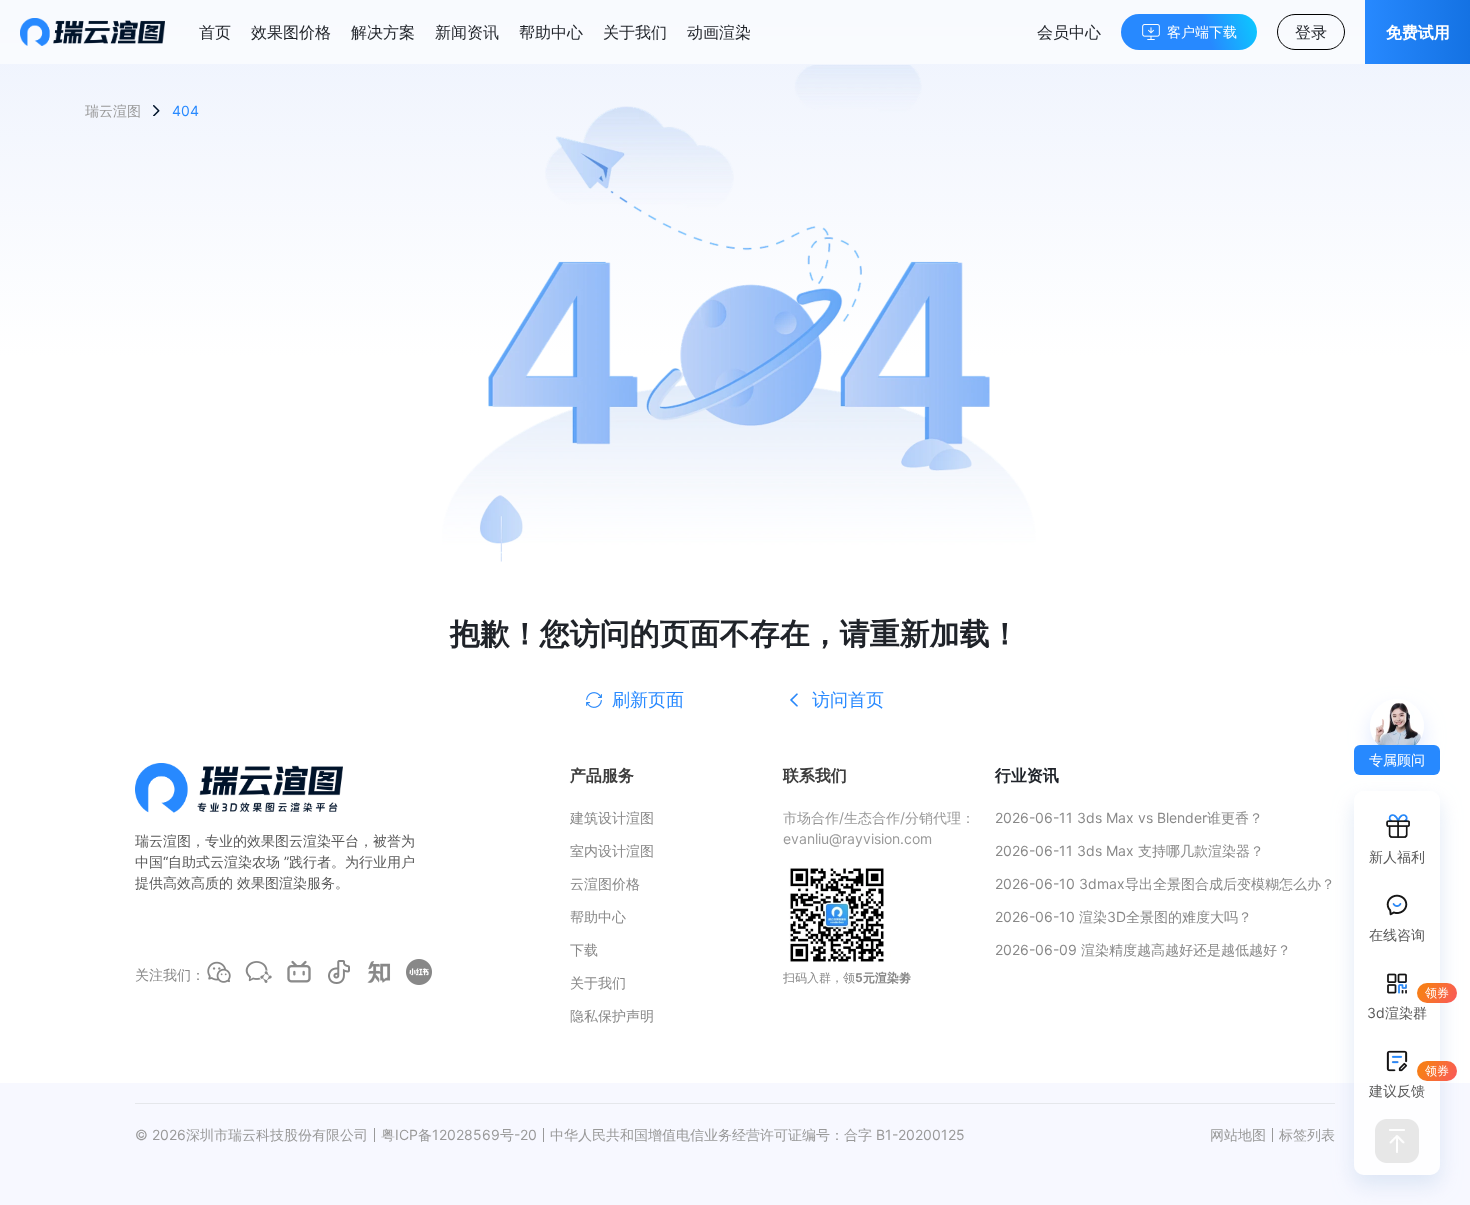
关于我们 (635, 32)
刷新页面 (648, 699)
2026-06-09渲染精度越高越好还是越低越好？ (1143, 949)
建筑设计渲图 (612, 817)
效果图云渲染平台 (303, 840)
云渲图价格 (605, 883)
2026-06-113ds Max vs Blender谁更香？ (1129, 817)
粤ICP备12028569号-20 (459, 1134)
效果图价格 (291, 32)
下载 (584, 949)
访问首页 (848, 699)
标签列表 (1307, 1134)
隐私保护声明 (612, 1015)
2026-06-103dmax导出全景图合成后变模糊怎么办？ (1165, 883)
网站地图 (1238, 1134)
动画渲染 (719, 32)
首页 (215, 32)
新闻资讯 (467, 32)
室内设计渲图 (612, 850)
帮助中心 (551, 32)
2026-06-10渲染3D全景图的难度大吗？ (1123, 916)
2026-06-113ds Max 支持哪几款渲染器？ (1129, 850)
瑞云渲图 (113, 110)
